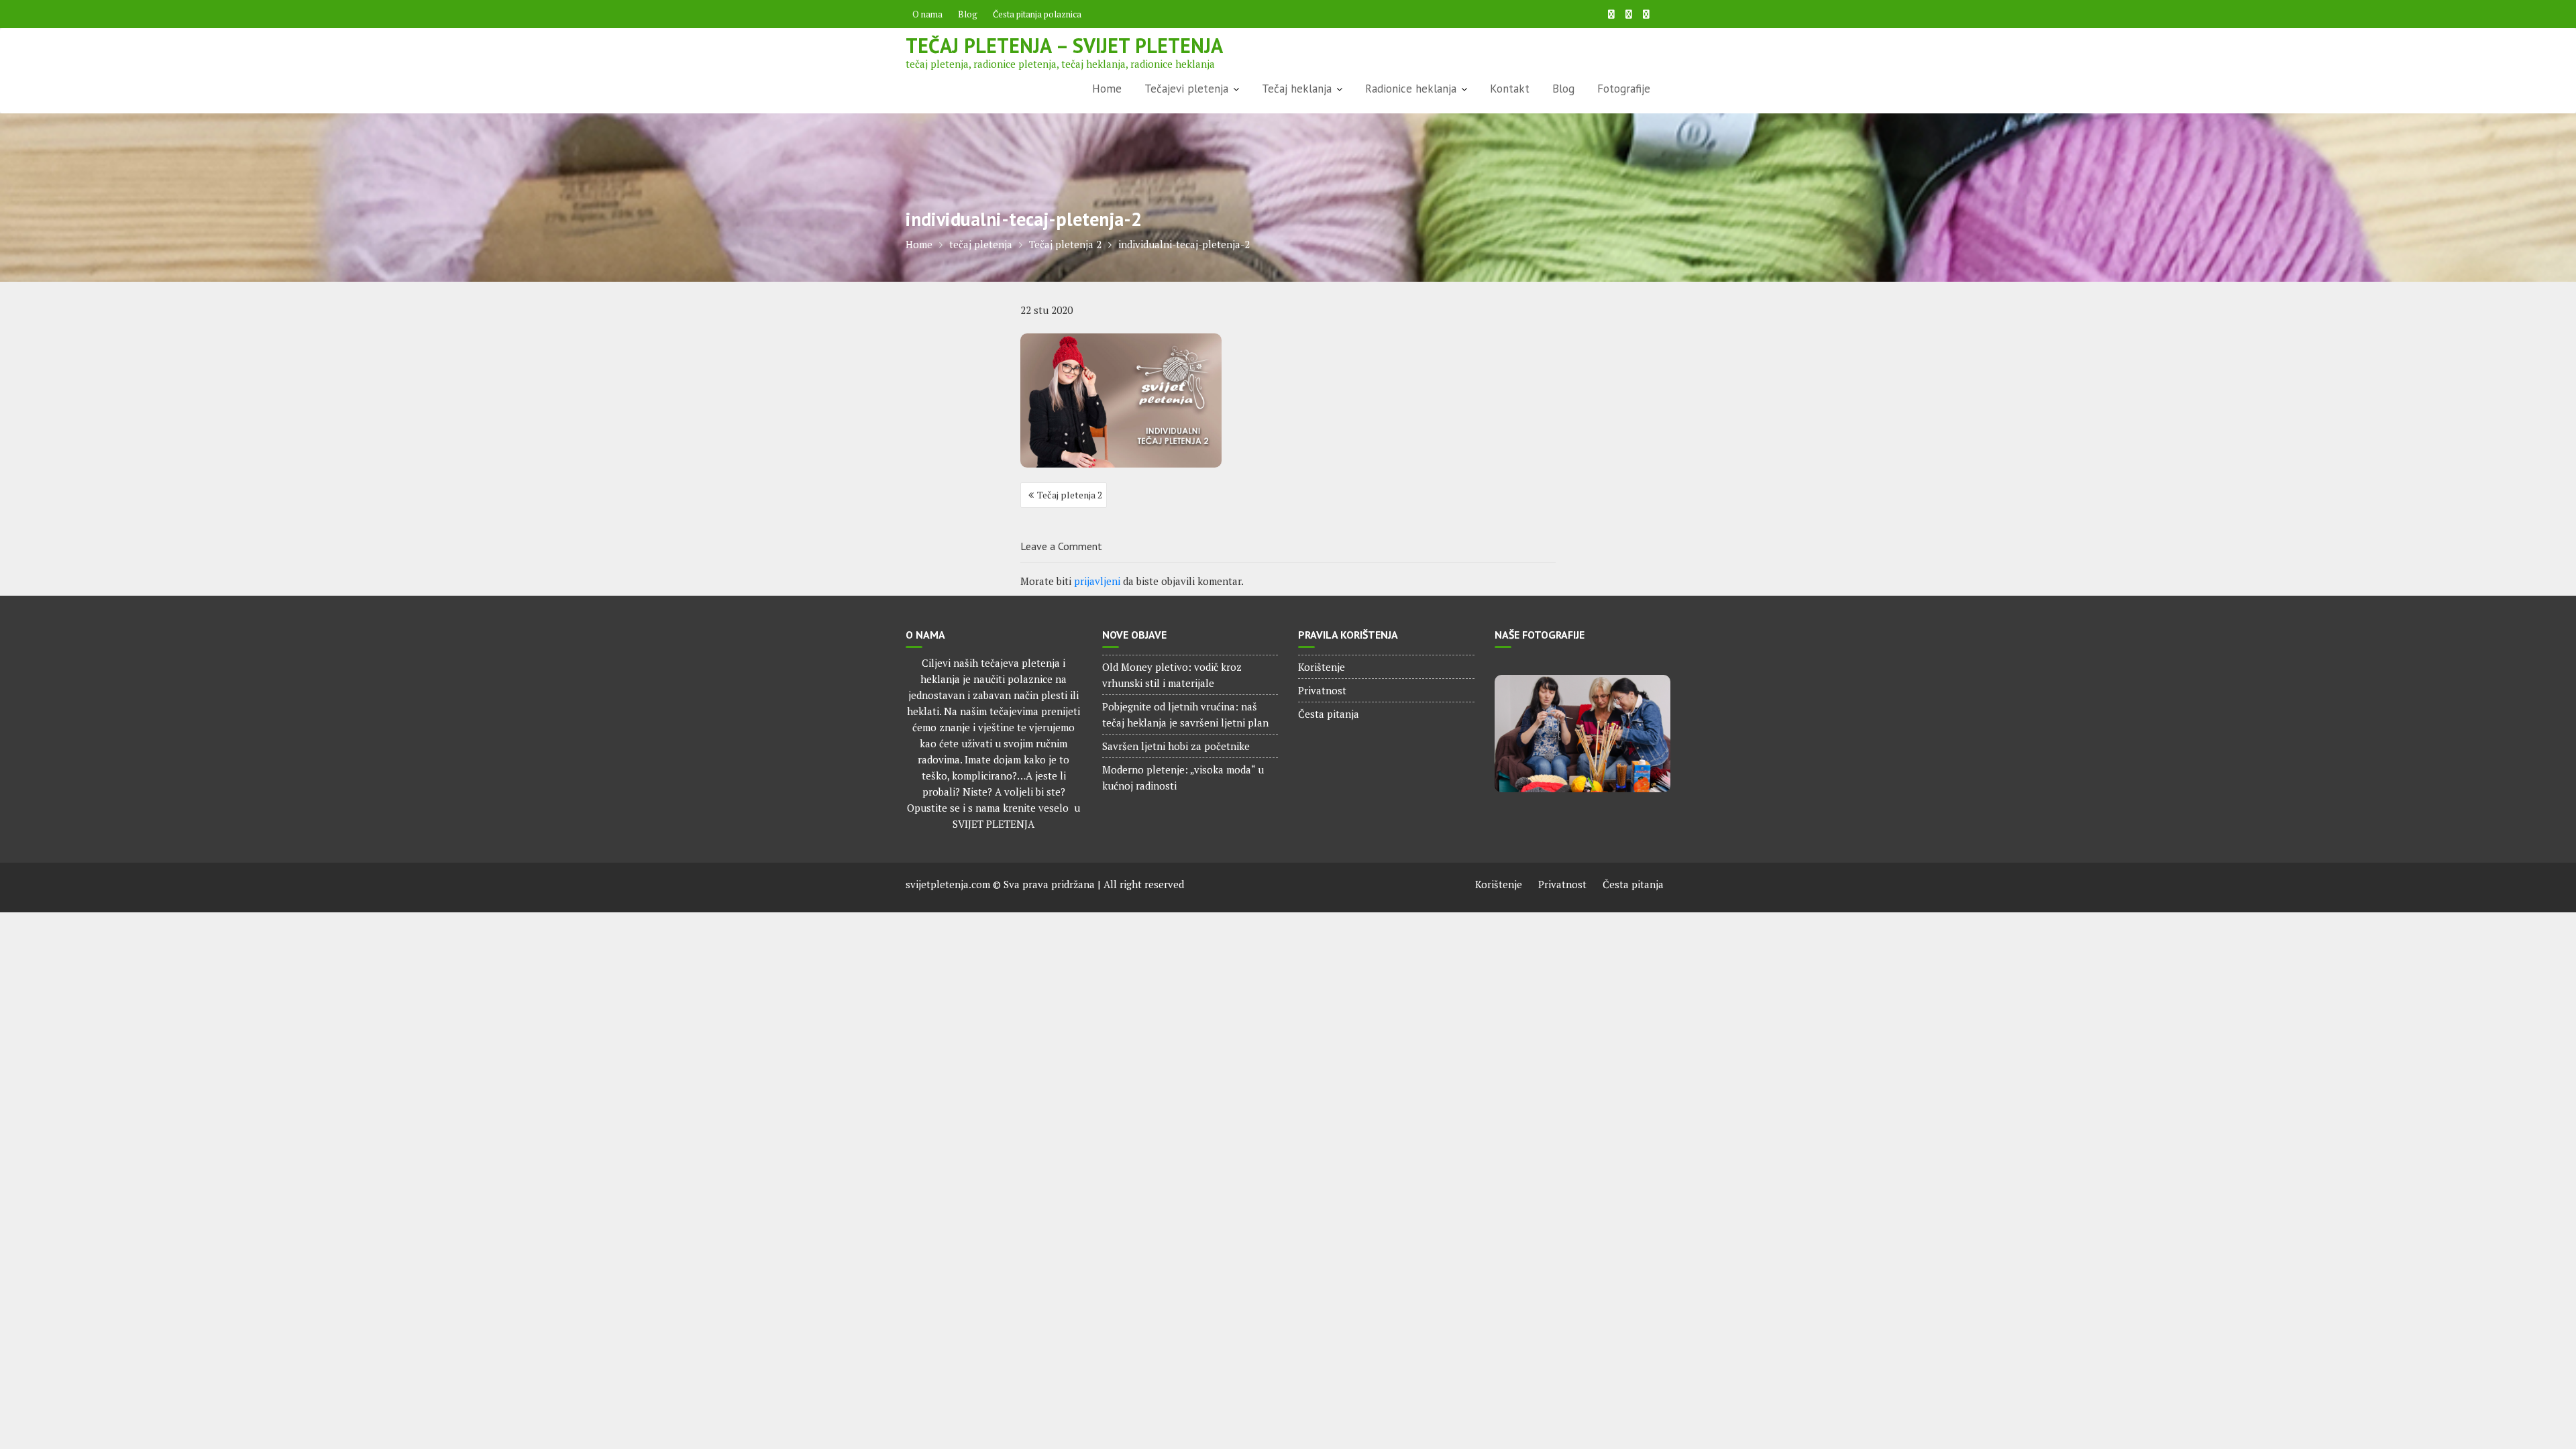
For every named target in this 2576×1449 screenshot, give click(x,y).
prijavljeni (1097, 581)
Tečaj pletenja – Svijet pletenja (1064, 45)
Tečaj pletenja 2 (1070, 495)
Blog (968, 14)
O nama (927, 14)
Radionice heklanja (1411, 89)
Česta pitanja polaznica (1037, 14)
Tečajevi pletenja (1186, 89)
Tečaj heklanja (1297, 89)
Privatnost (1322, 690)
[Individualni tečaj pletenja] (1583, 734)
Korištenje (1322, 667)
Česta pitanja (1329, 714)
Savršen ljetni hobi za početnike (1176, 746)
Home (1107, 89)
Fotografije (1624, 89)
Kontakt (1510, 89)
